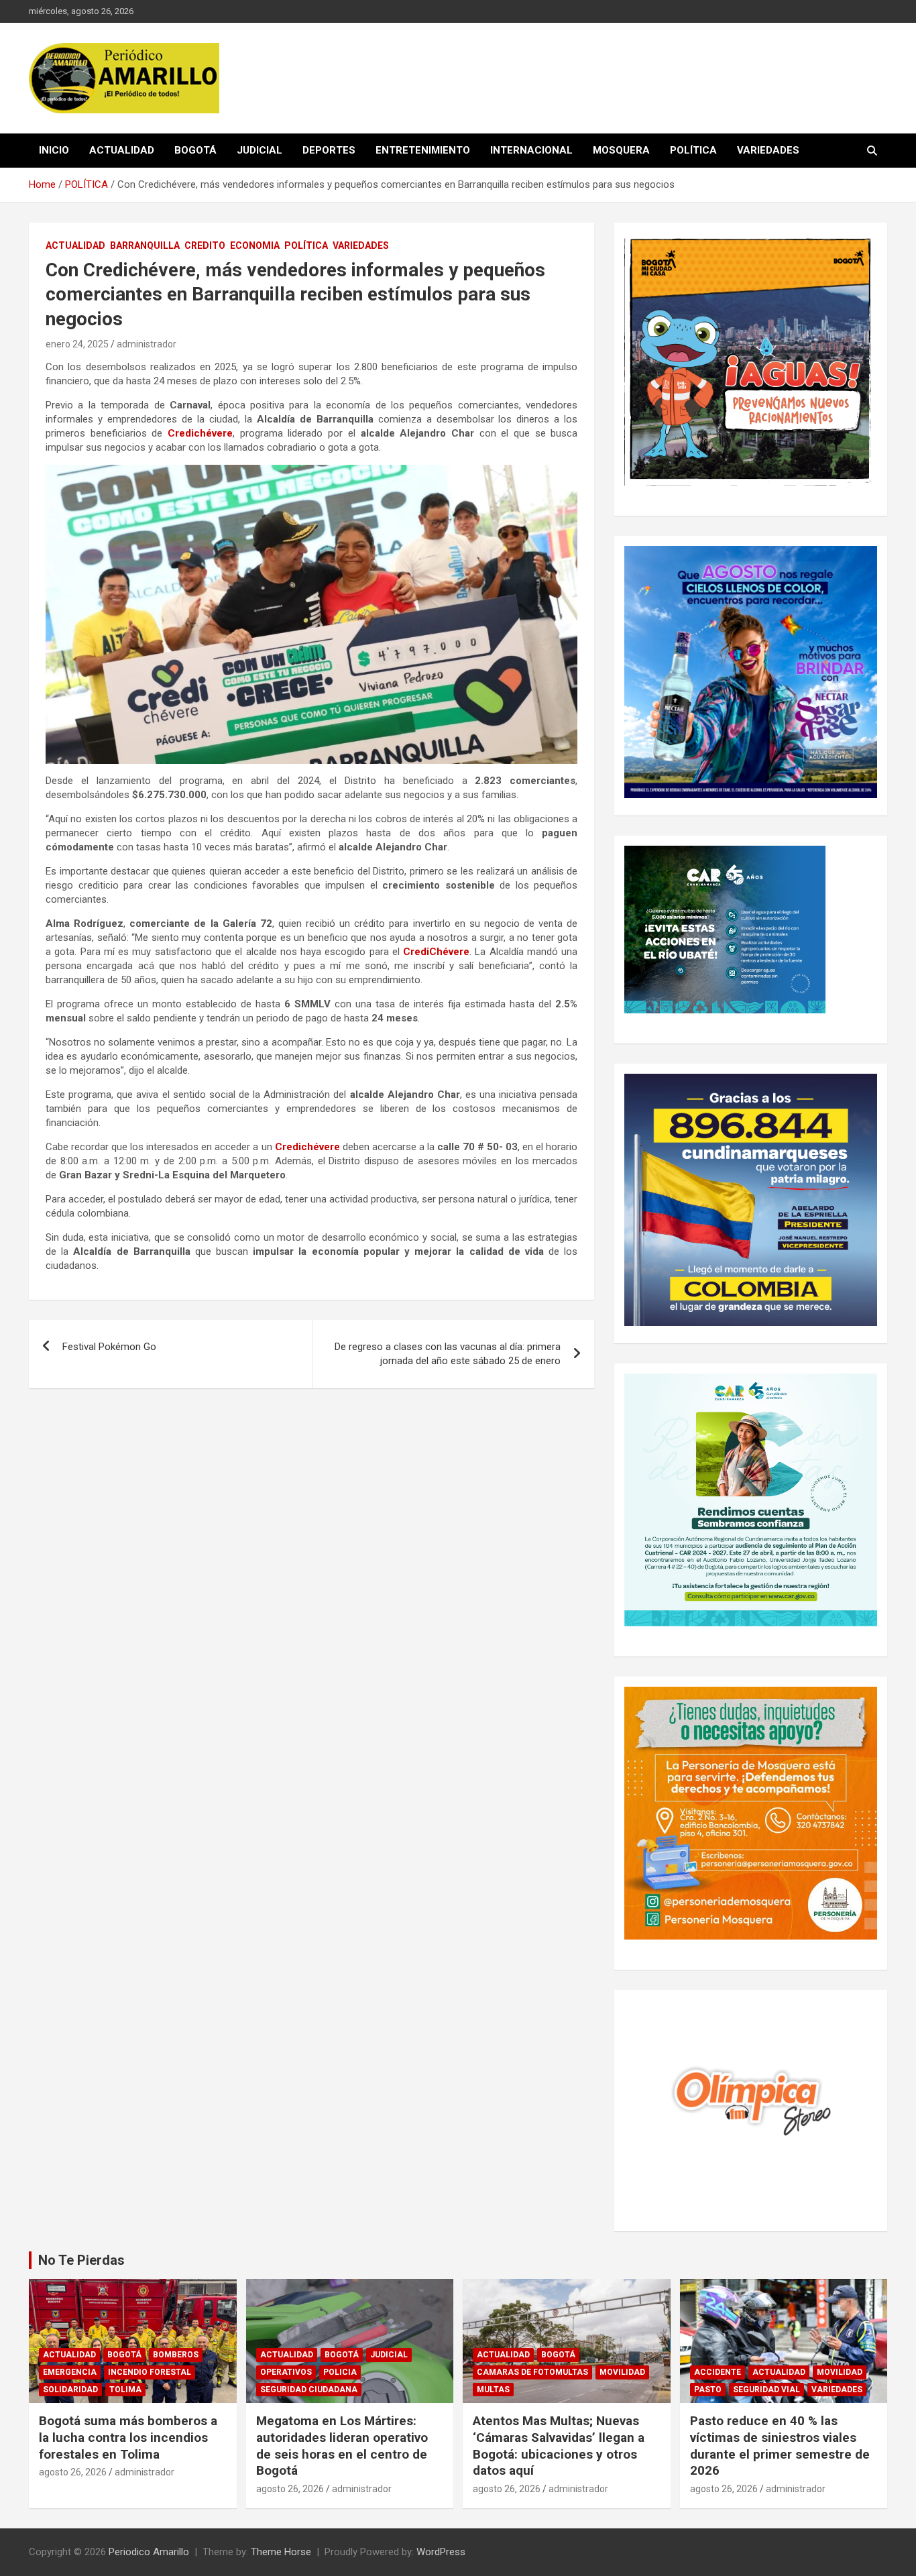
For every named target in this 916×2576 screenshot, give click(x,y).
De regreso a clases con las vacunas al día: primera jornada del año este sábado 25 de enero (448, 1354)
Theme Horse (281, 2552)
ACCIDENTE (718, 2372)
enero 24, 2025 (77, 344)
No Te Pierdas (81, 2260)
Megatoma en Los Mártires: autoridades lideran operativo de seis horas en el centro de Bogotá (342, 2446)
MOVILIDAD (622, 2372)
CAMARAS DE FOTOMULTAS (532, 2372)
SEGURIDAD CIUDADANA (309, 2390)
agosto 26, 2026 (73, 2472)
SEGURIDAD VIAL (766, 2390)
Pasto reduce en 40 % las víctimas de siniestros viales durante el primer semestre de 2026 (780, 2446)
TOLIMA (125, 2390)
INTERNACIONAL (531, 150)
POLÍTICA (693, 150)
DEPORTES (329, 150)
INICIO (54, 150)
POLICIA (340, 2372)
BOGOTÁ (195, 150)
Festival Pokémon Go (109, 1347)
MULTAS (493, 2390)
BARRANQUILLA (145, 245)
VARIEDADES (768, 150)
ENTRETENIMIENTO (423, 150)
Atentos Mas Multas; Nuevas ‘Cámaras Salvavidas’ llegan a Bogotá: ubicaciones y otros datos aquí (559, 2446)
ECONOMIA (255, 245)
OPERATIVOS (286, 2372)
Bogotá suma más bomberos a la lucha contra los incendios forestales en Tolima (128, 2437)
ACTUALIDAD (122, 150)
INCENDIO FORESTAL (150, 2372)
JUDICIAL (260, 150)
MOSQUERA (621, 150)
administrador (147, 344)
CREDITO (205, 245)
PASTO (708, 2390)
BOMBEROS (176, 2355)
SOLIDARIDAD (70, 2390)
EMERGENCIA (70, 2372)
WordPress (441, 2552)
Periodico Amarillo (149, 2552)
